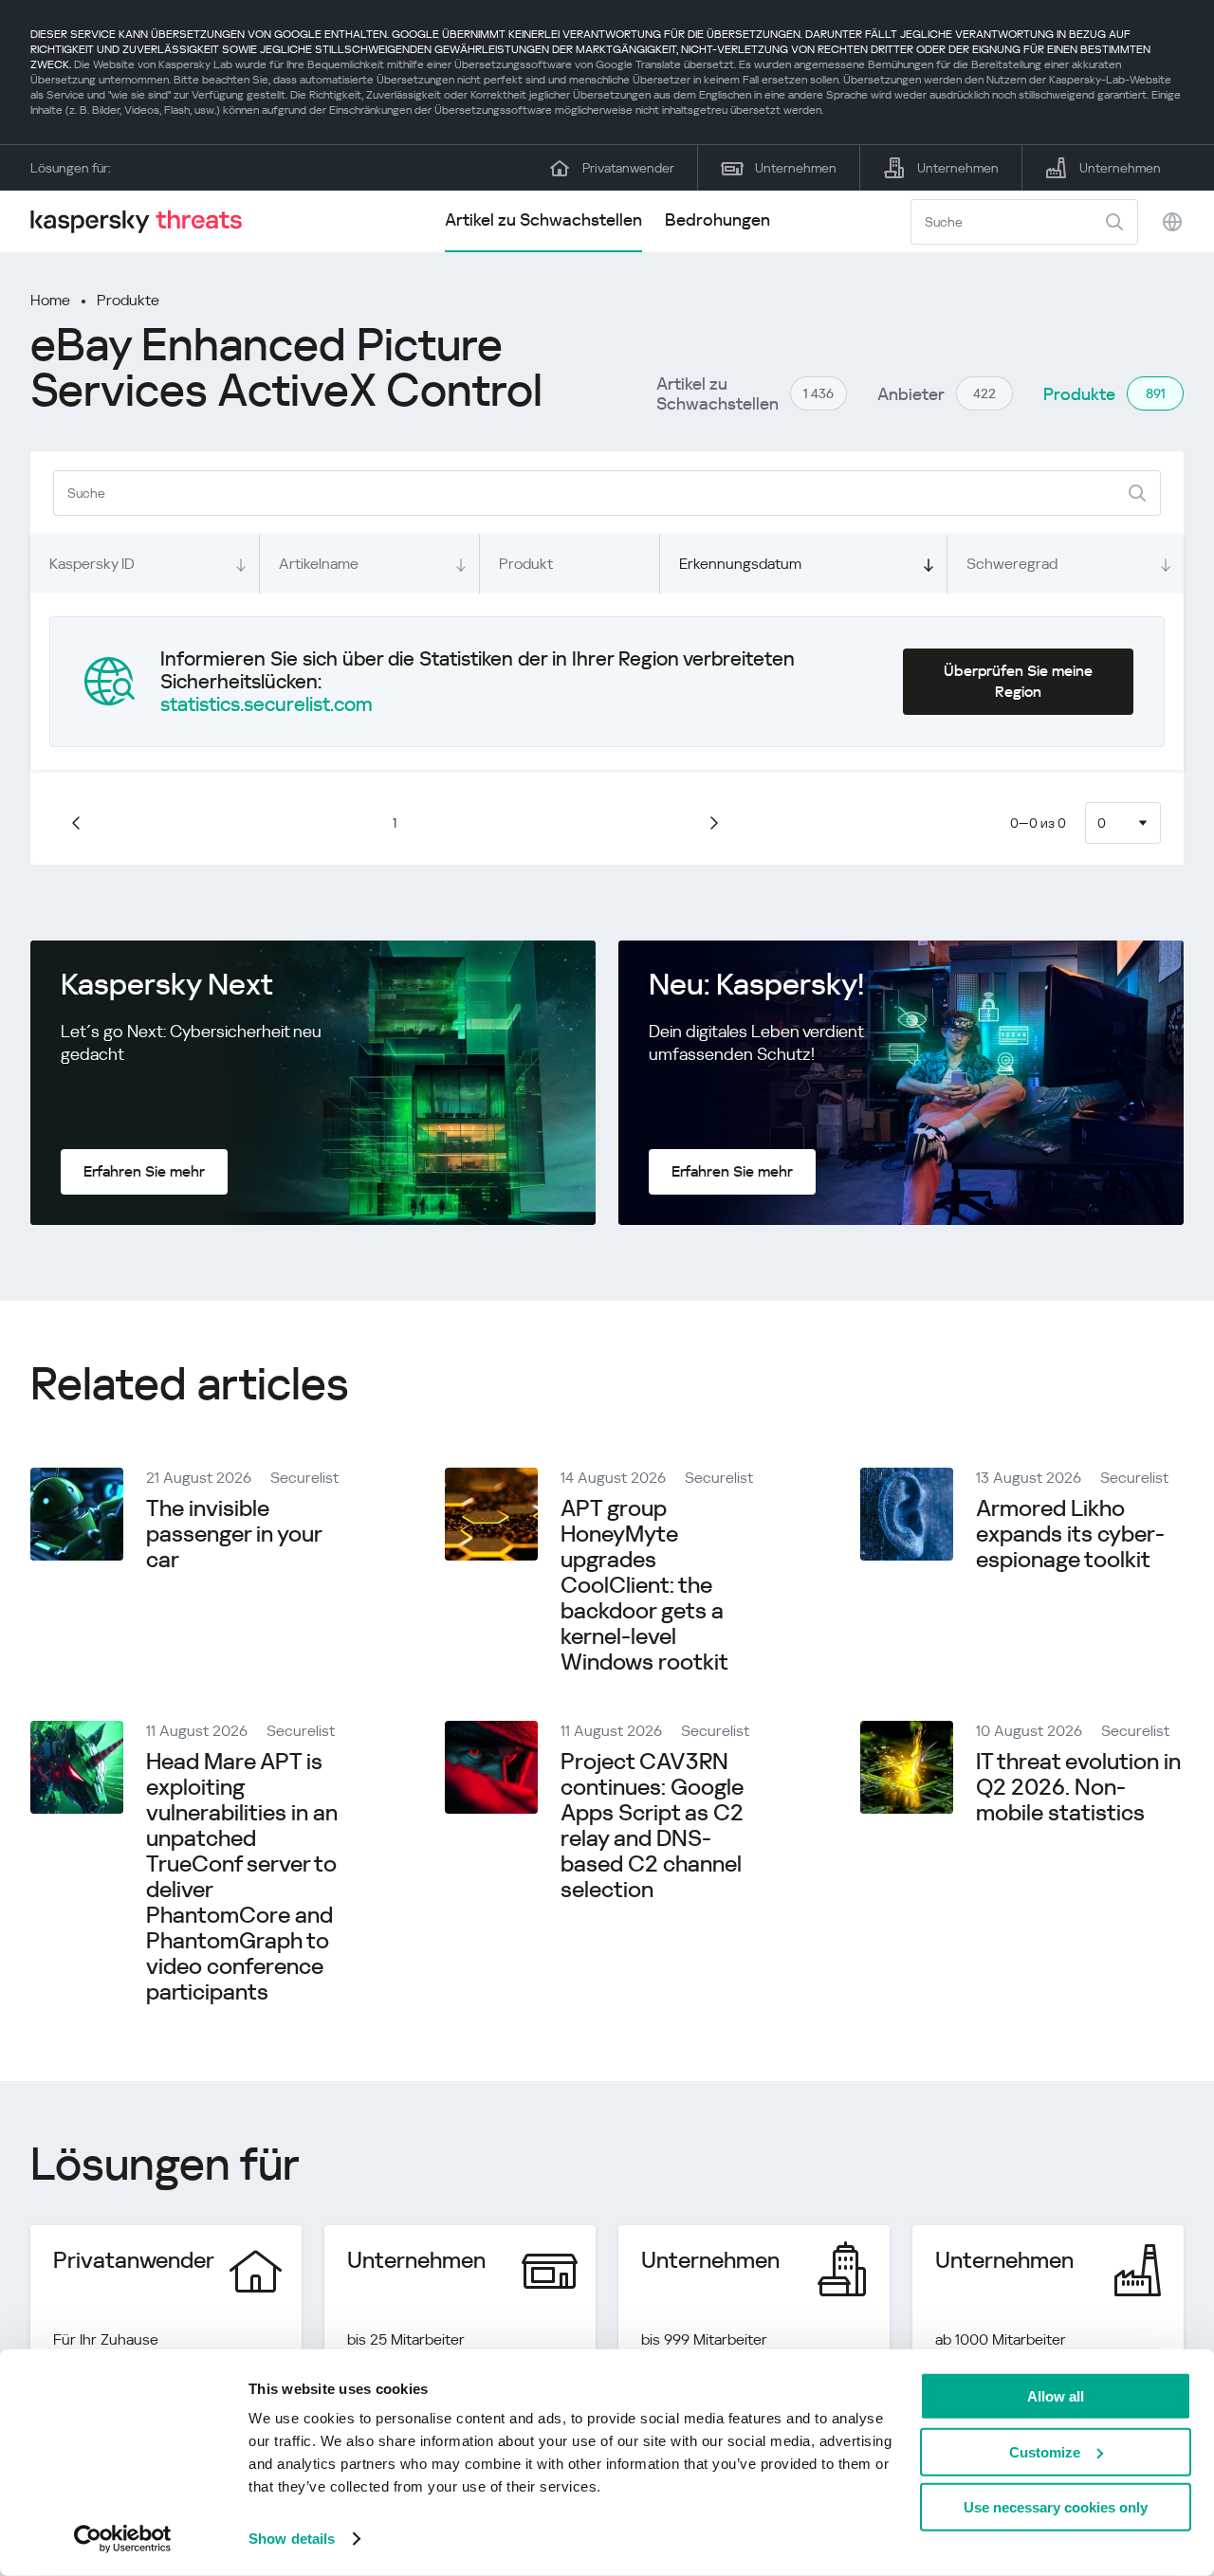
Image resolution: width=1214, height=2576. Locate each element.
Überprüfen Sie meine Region (1018, 681)
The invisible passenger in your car (234, 1534)
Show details (292, 2539)
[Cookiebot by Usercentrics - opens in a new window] (123, 2539)
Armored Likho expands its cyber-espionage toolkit (1070, 1534)
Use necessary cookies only (1056, 2507)
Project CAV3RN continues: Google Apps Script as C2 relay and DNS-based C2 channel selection (652, 1826)
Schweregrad (1012, 564)
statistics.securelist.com (267, 704)
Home (50, 300)
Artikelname (319, 564)
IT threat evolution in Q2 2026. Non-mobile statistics (1078, 1787)
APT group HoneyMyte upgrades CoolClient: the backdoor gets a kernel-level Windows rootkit (644, 1585)
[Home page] (144, 221)
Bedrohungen (717, 219)
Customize (1045, 2451)
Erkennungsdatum (740, 564)
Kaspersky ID (92, 564)
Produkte (128, 300)
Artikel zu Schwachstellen (543, 219)
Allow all (1056, 2396)
